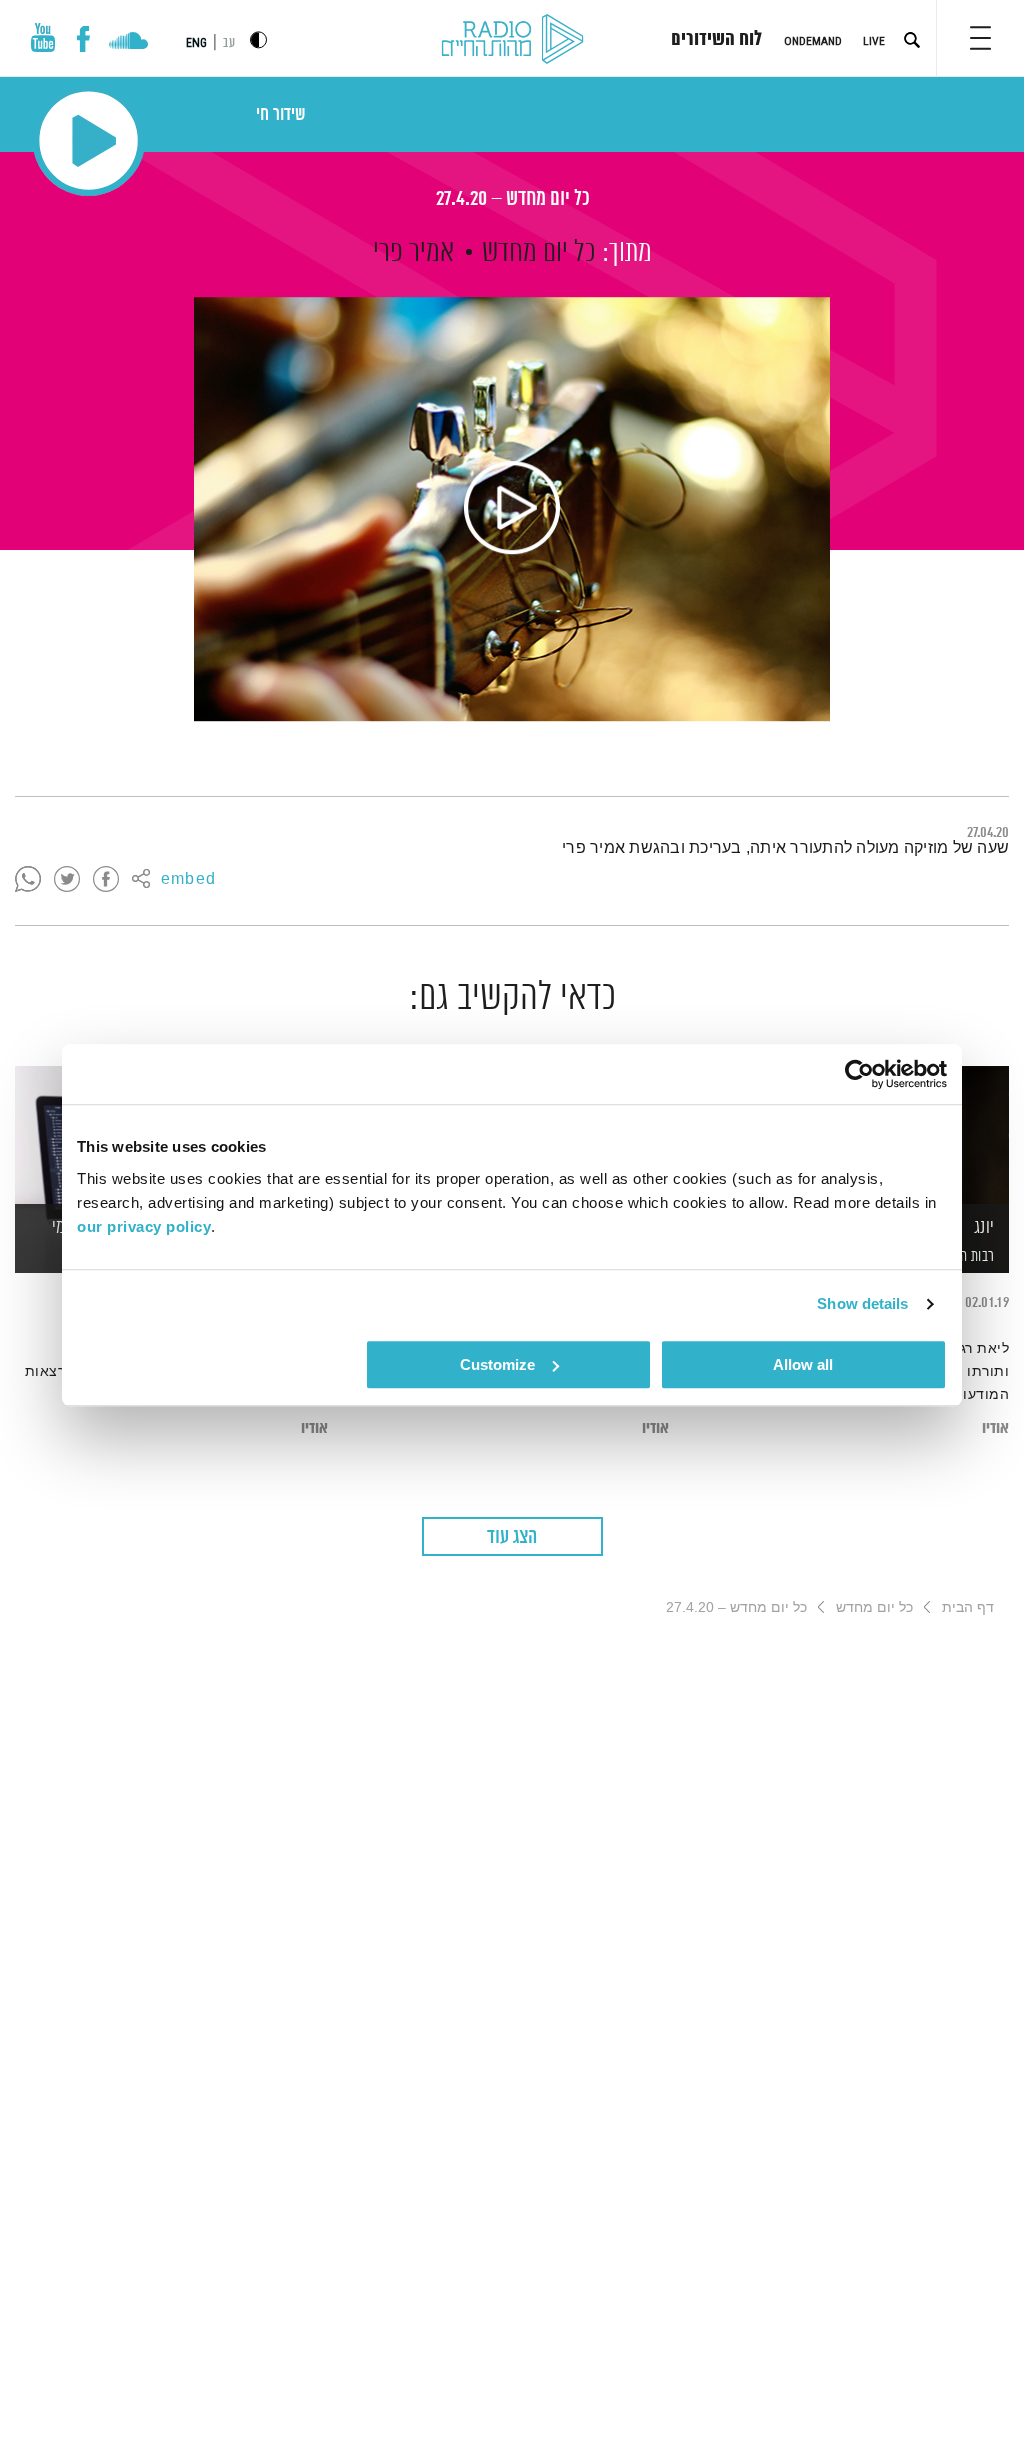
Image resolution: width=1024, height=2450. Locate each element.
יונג (984, 1228)
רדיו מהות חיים (512, 40)
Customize (497, 1364)
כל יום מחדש (539, 253)
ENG (196, 43)
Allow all (803, 1364)
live (874, 41)
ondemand (813, 41)
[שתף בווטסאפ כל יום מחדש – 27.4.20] (28, 880)
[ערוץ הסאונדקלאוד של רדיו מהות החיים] (128, 43)
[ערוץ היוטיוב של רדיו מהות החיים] (43, 37)
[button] (980, 38)
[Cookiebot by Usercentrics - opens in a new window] (859, 1074)
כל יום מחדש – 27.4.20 (512, 199)
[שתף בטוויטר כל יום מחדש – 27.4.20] (67, 880)
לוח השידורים (716, 40)
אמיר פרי (413, 253)
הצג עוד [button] (512, 1537)
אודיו (995, 1428)
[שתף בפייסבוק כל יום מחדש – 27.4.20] (106, 880)
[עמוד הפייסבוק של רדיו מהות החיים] (83, 39)
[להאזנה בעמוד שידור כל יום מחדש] (512, 509)
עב (229, 43)
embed (188, 880)
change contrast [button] (258, 39)
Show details (862, 1303)
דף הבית (968, 1607)
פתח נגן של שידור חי (88, 140)
